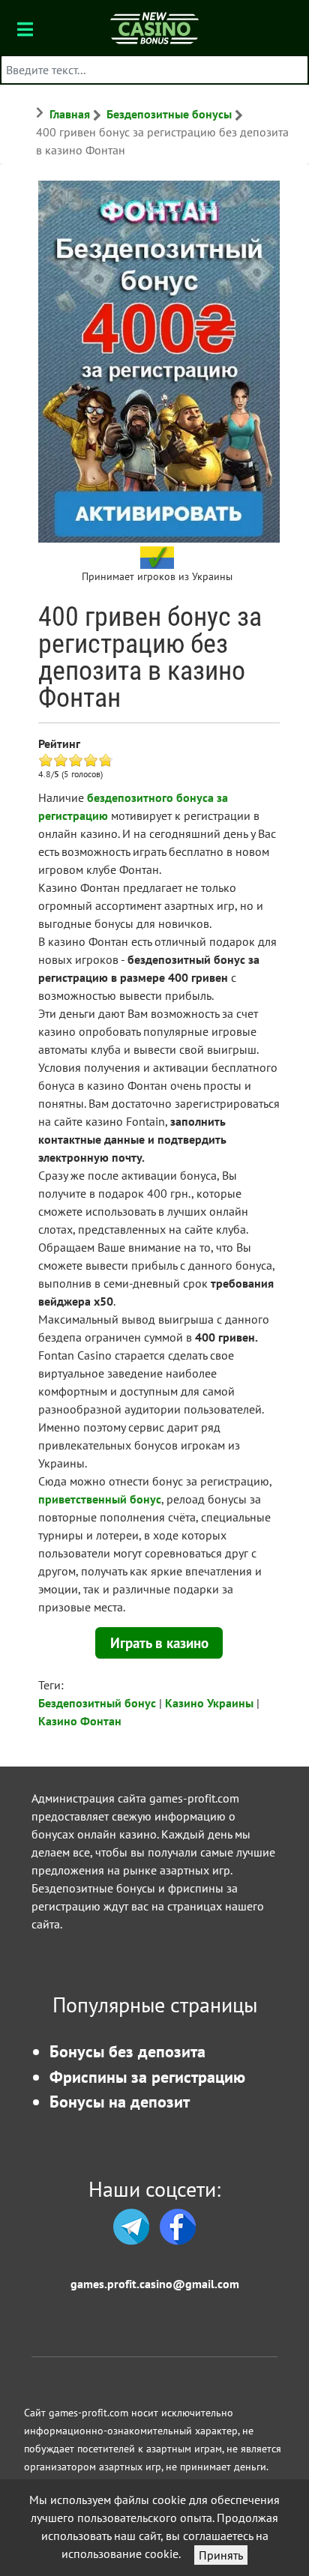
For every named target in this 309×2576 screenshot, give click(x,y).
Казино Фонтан (80, 1721)
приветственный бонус (100, 1499)
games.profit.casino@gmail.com (155, 2284)
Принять (221, 2555)
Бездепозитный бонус (97, 1703)
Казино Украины (209, 1703)
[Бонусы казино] (154, 27)
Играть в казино (159, 1643)
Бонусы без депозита (127, 2051)
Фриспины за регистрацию (147, 2076)
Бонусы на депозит (120, 2101)
